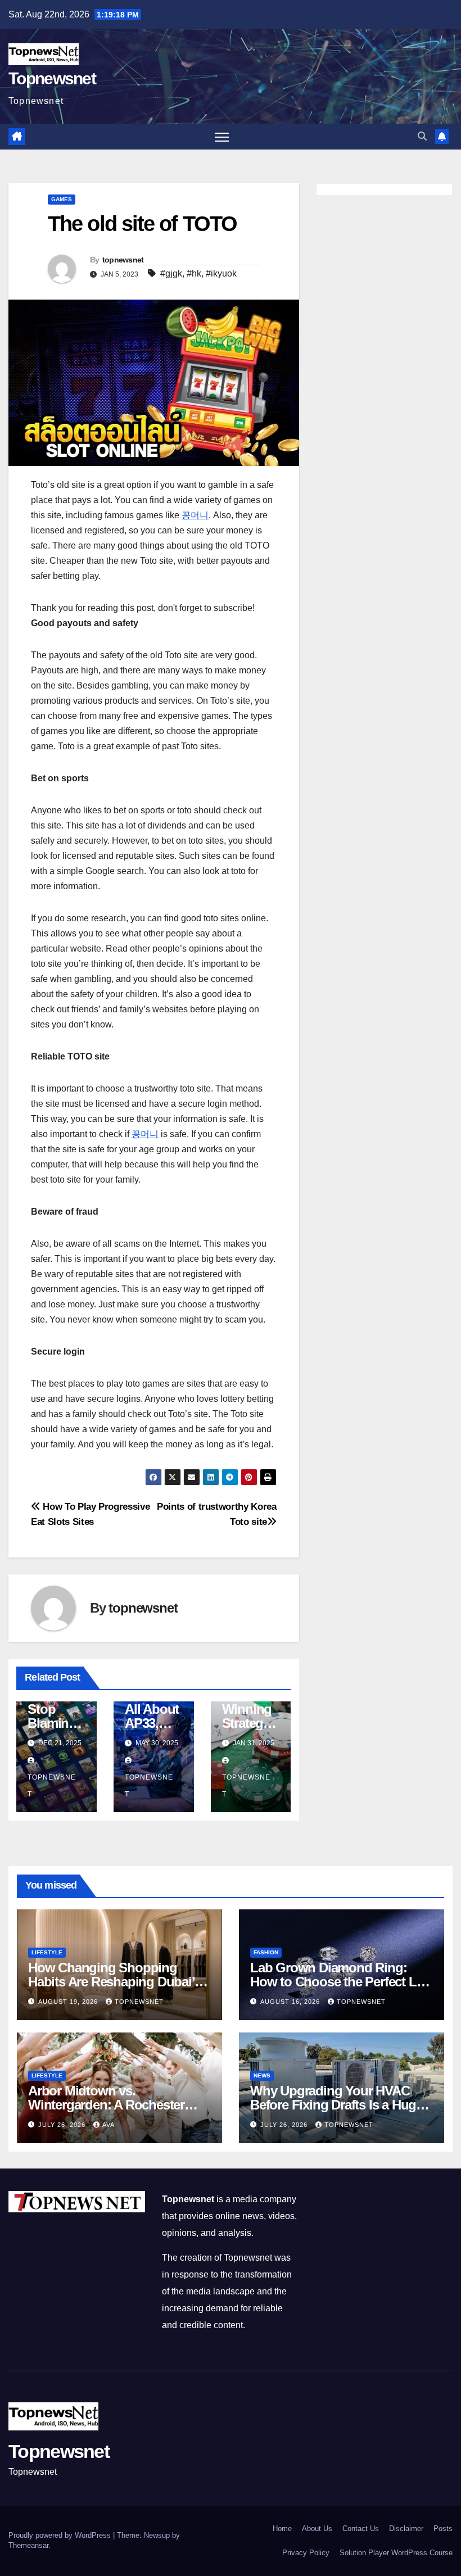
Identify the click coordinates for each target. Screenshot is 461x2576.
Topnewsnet (52, 78)
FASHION (266, 1952)
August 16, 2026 (291, 2002)
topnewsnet (123, 260)
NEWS (262, 2075)
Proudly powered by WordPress (61, 2535)
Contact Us (361, 2529)
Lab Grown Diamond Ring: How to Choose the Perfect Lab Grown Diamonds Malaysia (340, 1982)
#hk (194, 273)
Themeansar (28, 2545)
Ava (109, 2125)
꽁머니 (195, 515)
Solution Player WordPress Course (396, 2553)
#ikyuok (221, 273)
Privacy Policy (306, 2553)
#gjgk (171, 273)
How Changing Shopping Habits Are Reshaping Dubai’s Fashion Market (114, 1982)
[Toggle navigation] (222, 137)
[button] (422, 136)
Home (282, 2529)
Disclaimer (406, 2529)
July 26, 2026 (63, 2125)
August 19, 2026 (69, 2002)
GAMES (62, 199)
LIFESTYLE (47, 1952)
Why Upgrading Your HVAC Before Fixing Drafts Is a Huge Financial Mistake (336, 2105)
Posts (443, 2529)
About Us (317, 2529)
